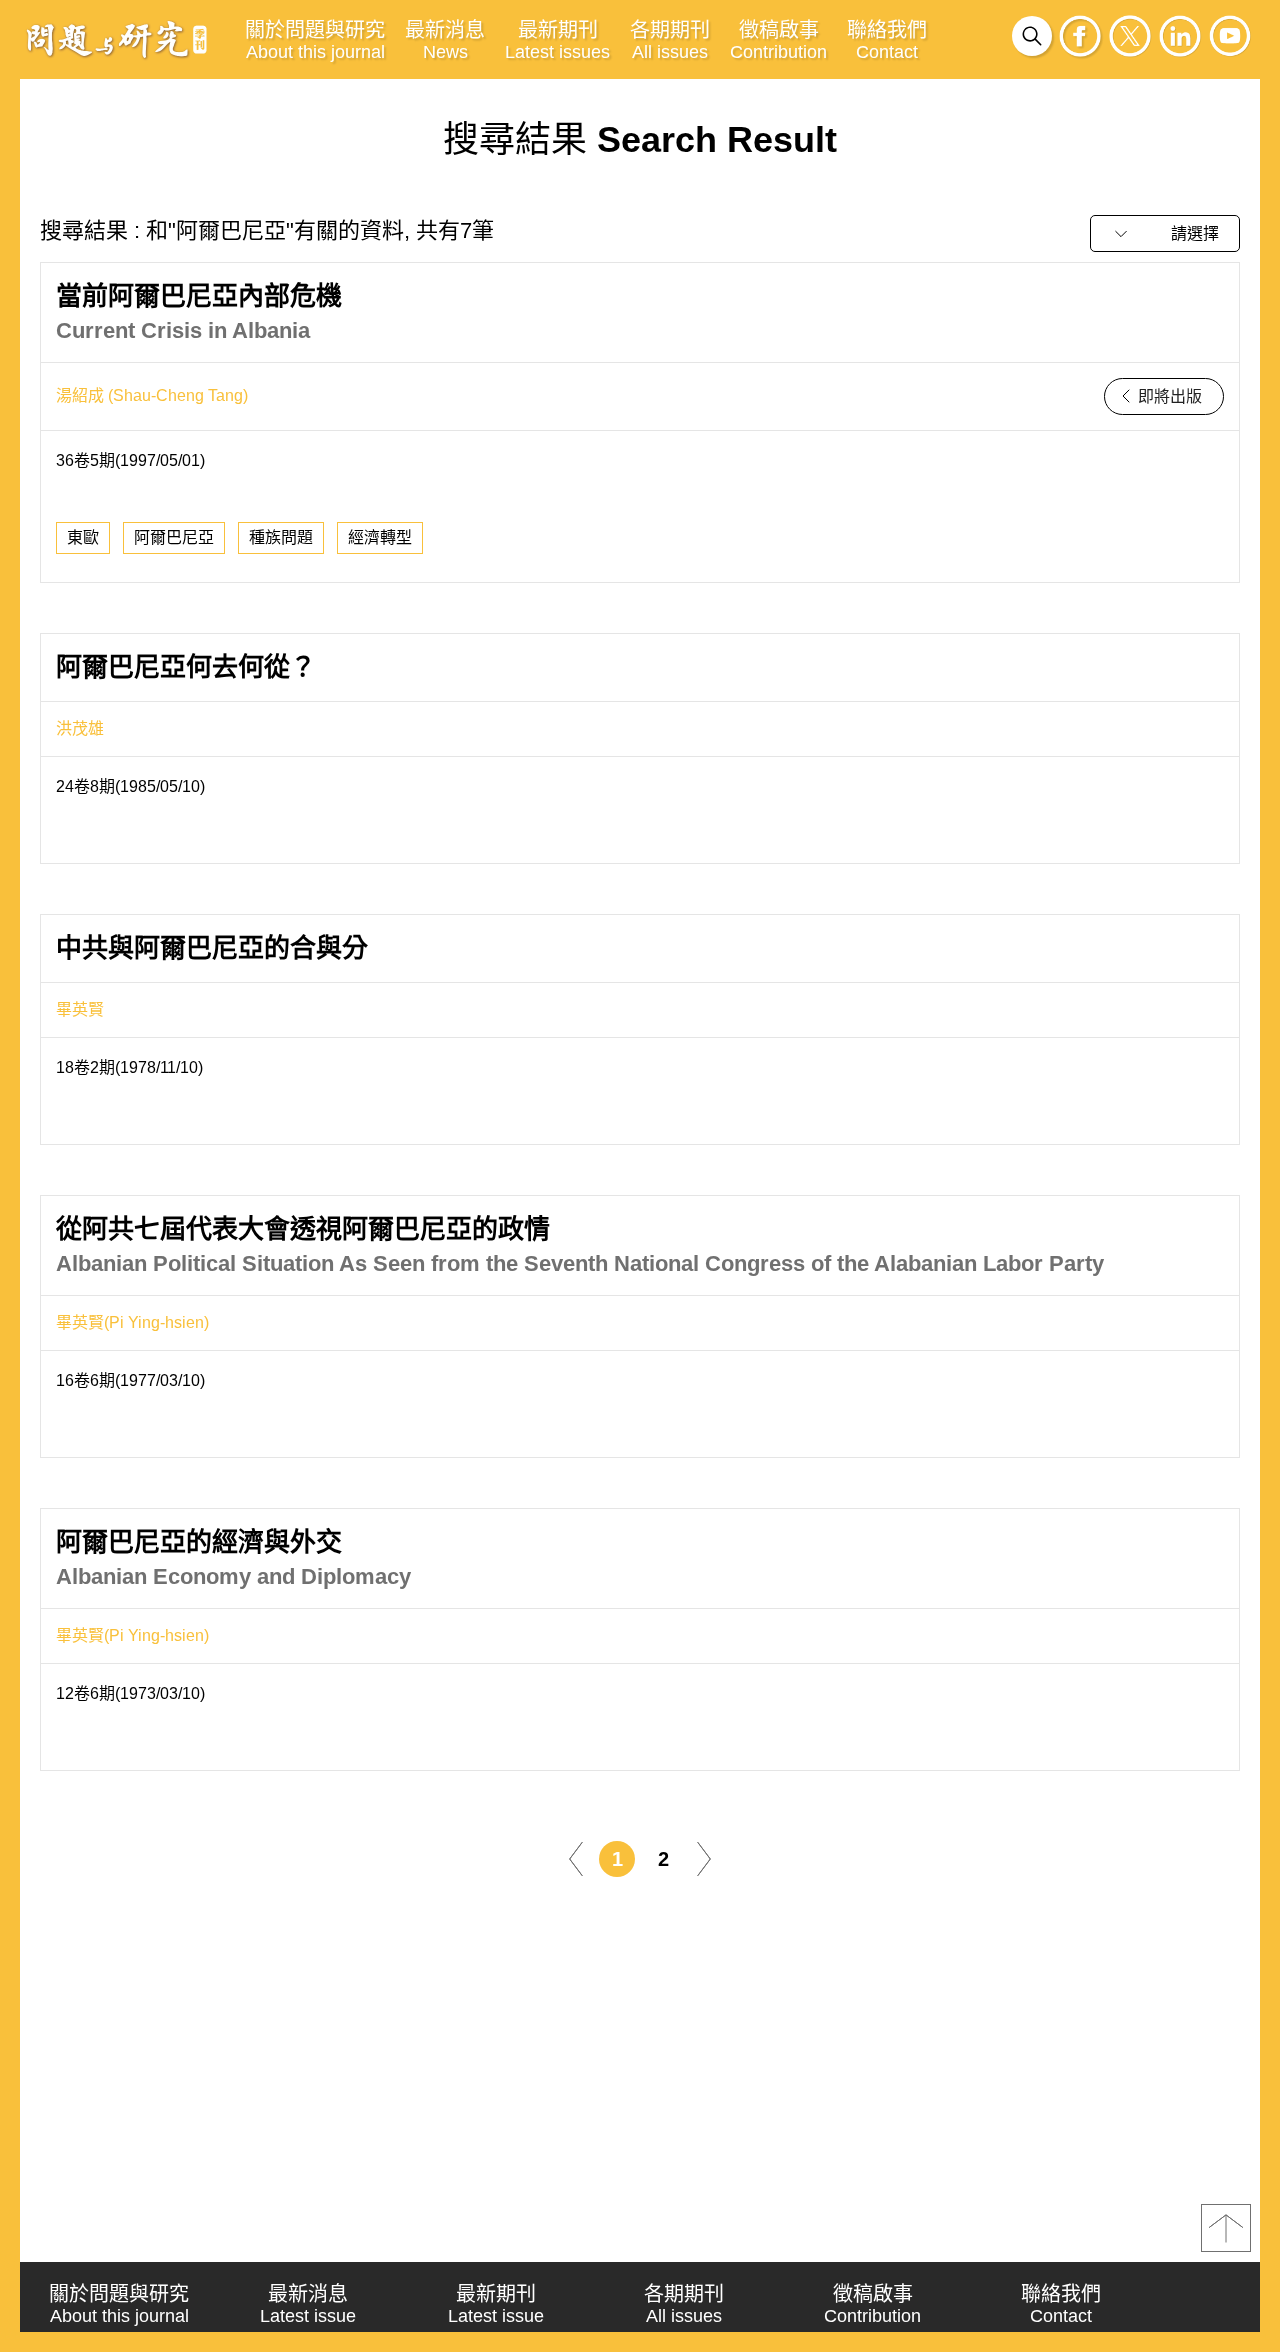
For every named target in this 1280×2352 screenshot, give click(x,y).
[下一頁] (704, 1857)
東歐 (83, 537)
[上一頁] (576, 1857)
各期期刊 (670, 40)
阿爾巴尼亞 (174, 537)
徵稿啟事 (778, 40)
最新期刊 (557, 40)
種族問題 (281, 537)
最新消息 (445, 40)
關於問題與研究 (315, 40)
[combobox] (1165, 233)
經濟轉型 (380, 537)
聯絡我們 (887, 40)
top (1226, 2228)
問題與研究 (117, 39)
